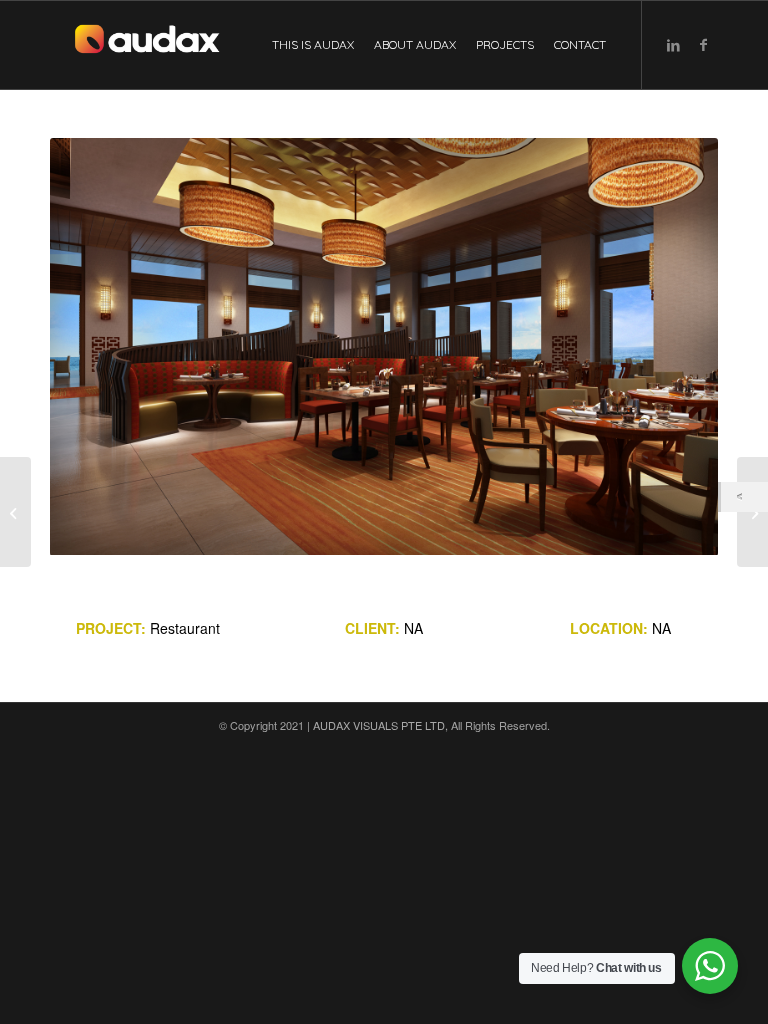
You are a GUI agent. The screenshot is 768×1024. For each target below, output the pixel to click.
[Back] (744, 497)
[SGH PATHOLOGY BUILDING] (15, 512)
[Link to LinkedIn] (673, 44)
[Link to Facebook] (703, 44)
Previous (95, 347)
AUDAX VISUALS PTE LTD (379, 725)
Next (673, 347)
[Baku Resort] (752, 512)
